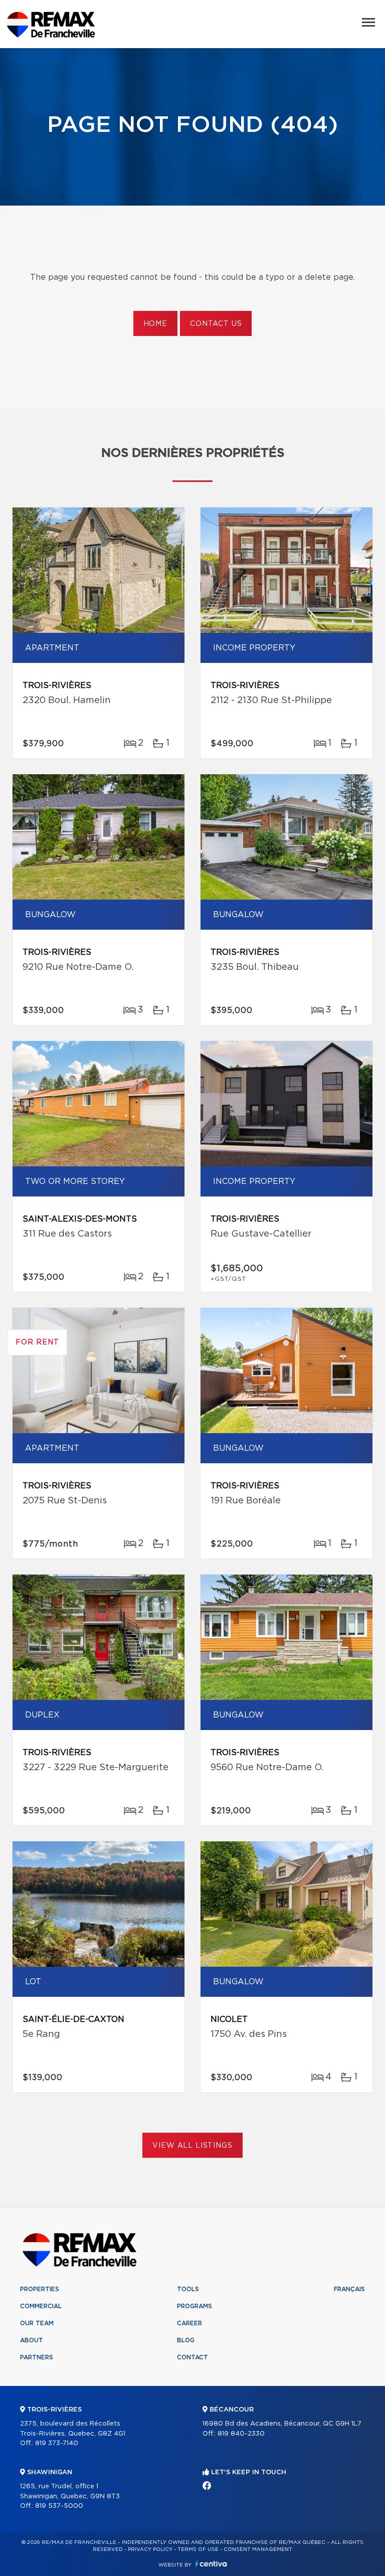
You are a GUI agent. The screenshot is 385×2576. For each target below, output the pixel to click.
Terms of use (198, 2549)
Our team (37, 2323)
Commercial (41, 2306)
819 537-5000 (59, 2506)
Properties (40, 2289)
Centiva (211, 2564)
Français (349, 2289)
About (32, 2340)
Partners (37, 2357)
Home (155, 324)
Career (189, 2323)
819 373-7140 (57, 2443)
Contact (192, 2357)
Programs (195, 2306)
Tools (188, 2289)
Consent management (258, 2549)
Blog (186, 2340)
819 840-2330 (241, 2434)
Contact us (216, 324)
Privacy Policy (150, 2549)
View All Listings (192, 2146)
